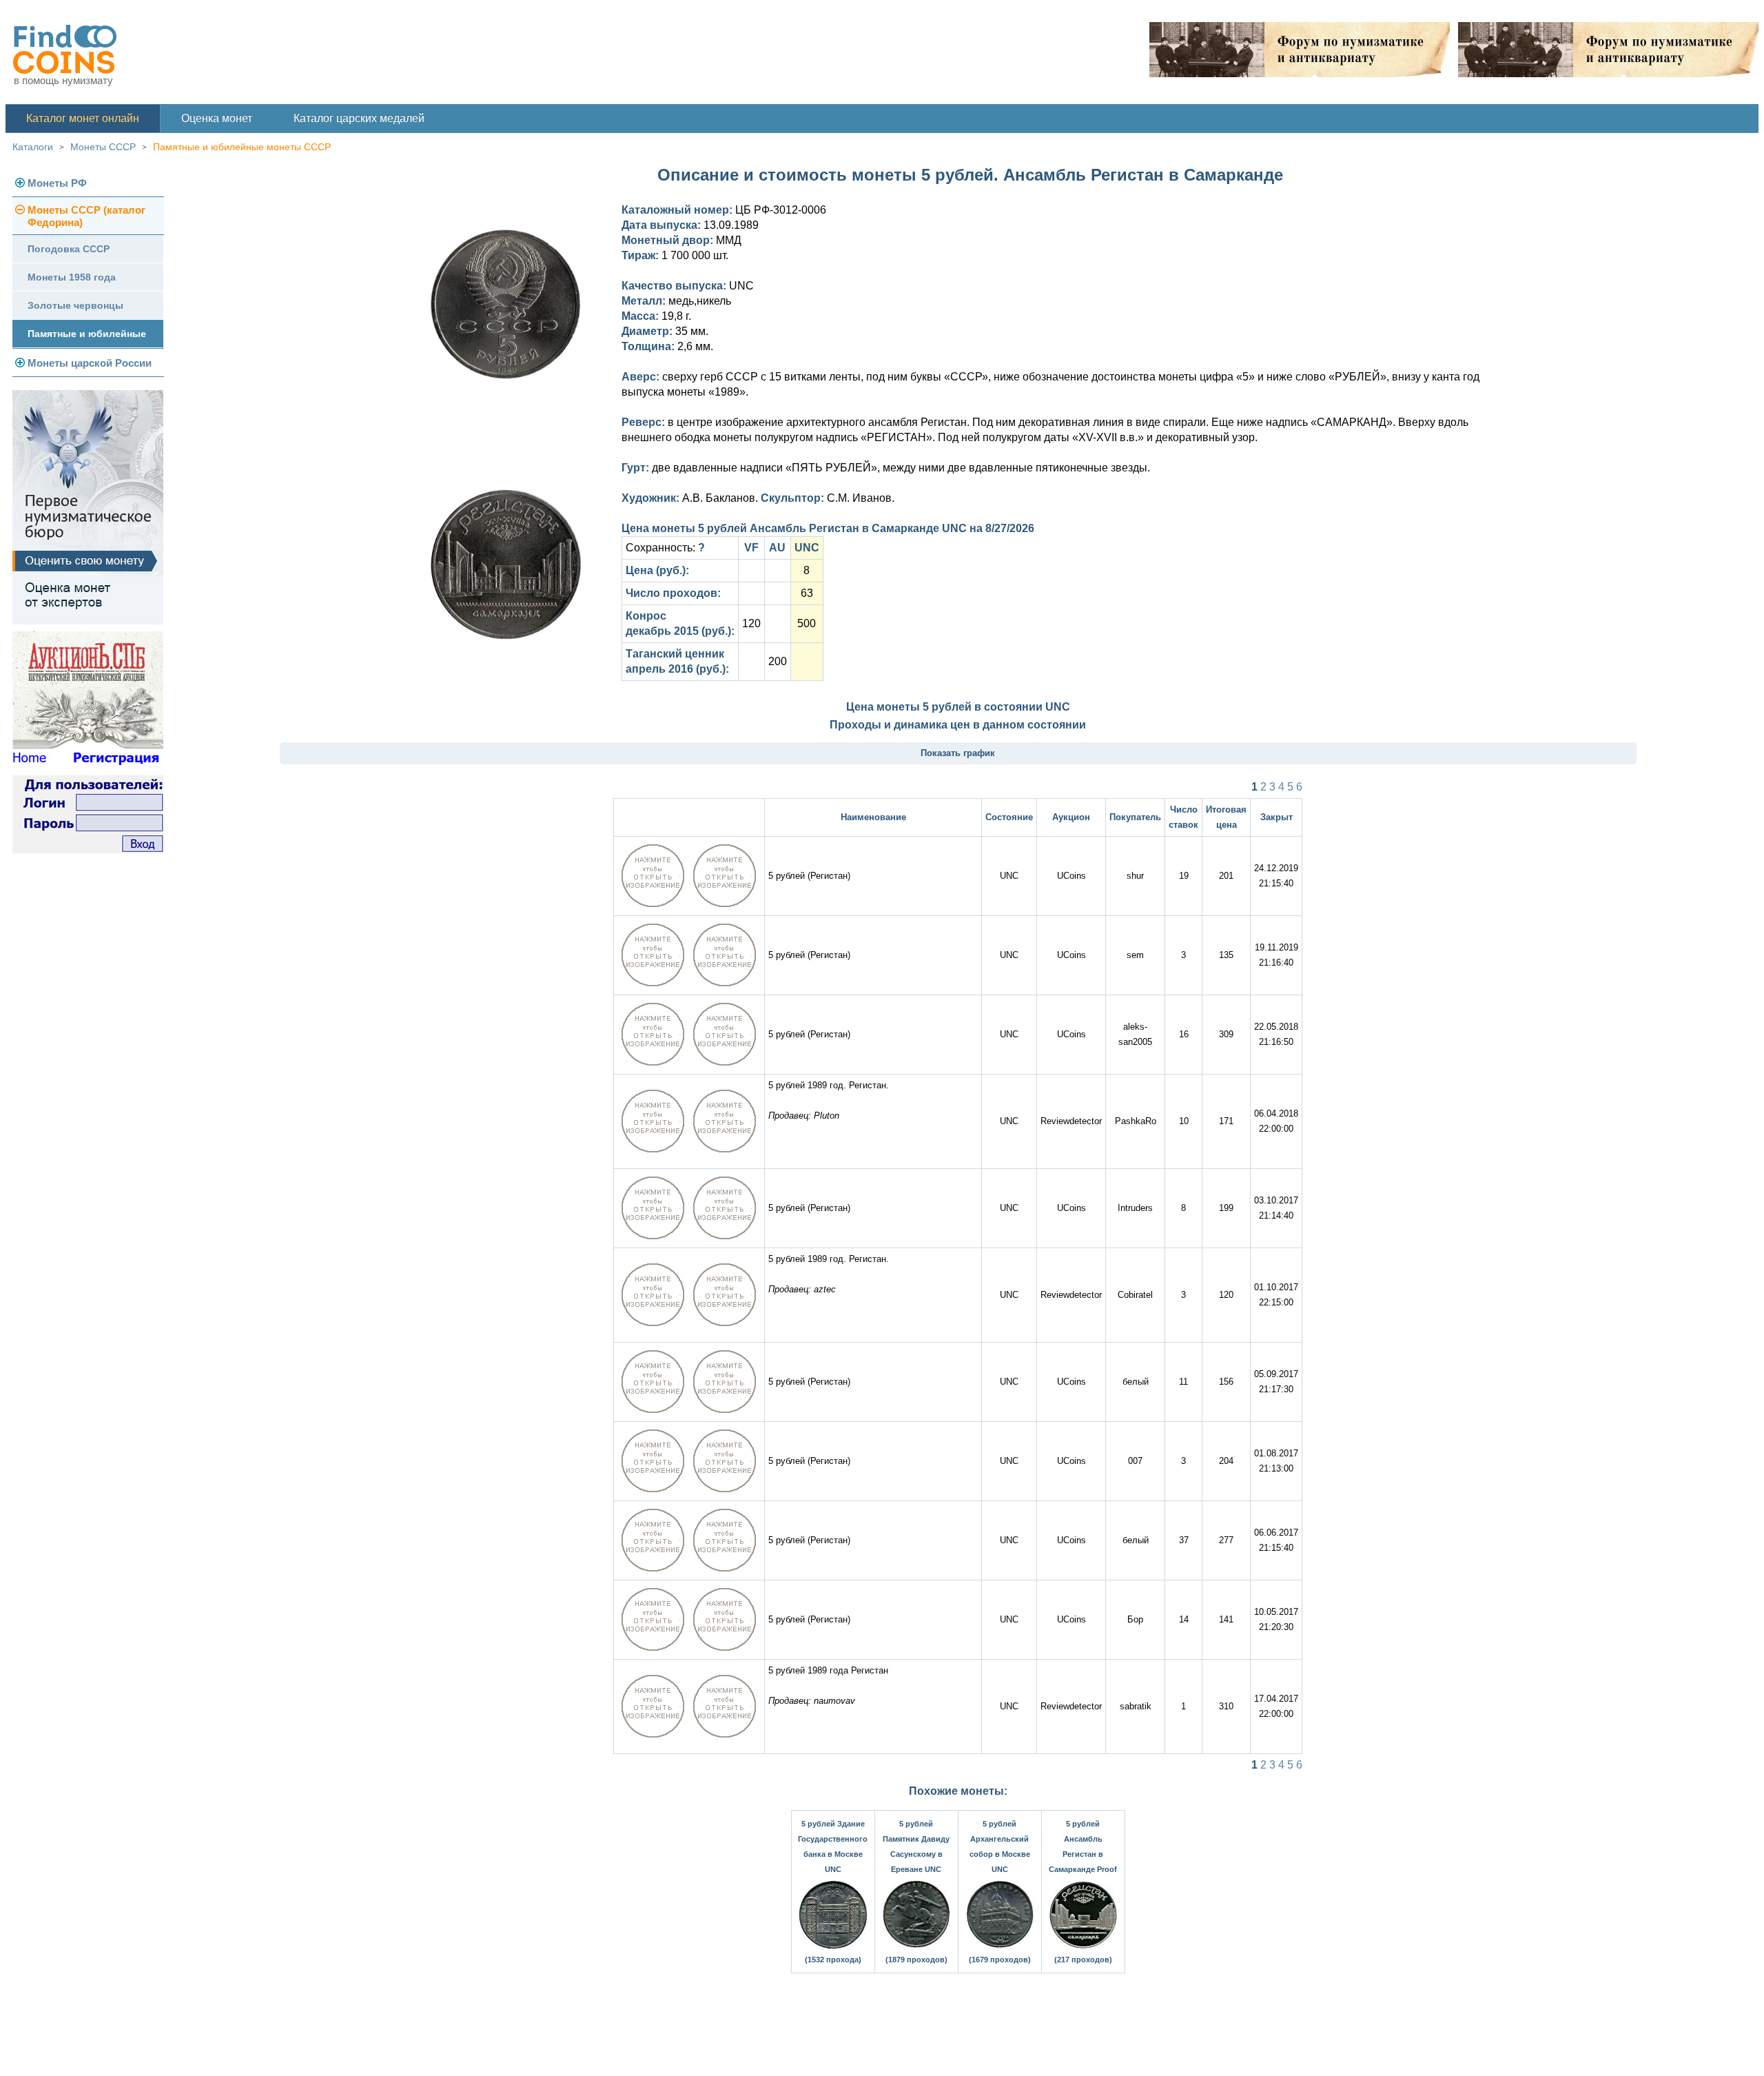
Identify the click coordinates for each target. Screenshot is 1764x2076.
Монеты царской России (90, 363)
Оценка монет (217, 118)
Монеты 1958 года (72, 277)
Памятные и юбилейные (87, 334)
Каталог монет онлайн (83, 118)
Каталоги (33, 147)
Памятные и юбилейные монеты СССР (242, 147)
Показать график (958, 753)
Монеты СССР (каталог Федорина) (86, 216)
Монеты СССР (103, 147)
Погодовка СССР (69, 249)
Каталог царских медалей (359, 118)
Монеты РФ (57, 183)
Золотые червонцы (75, 305)
